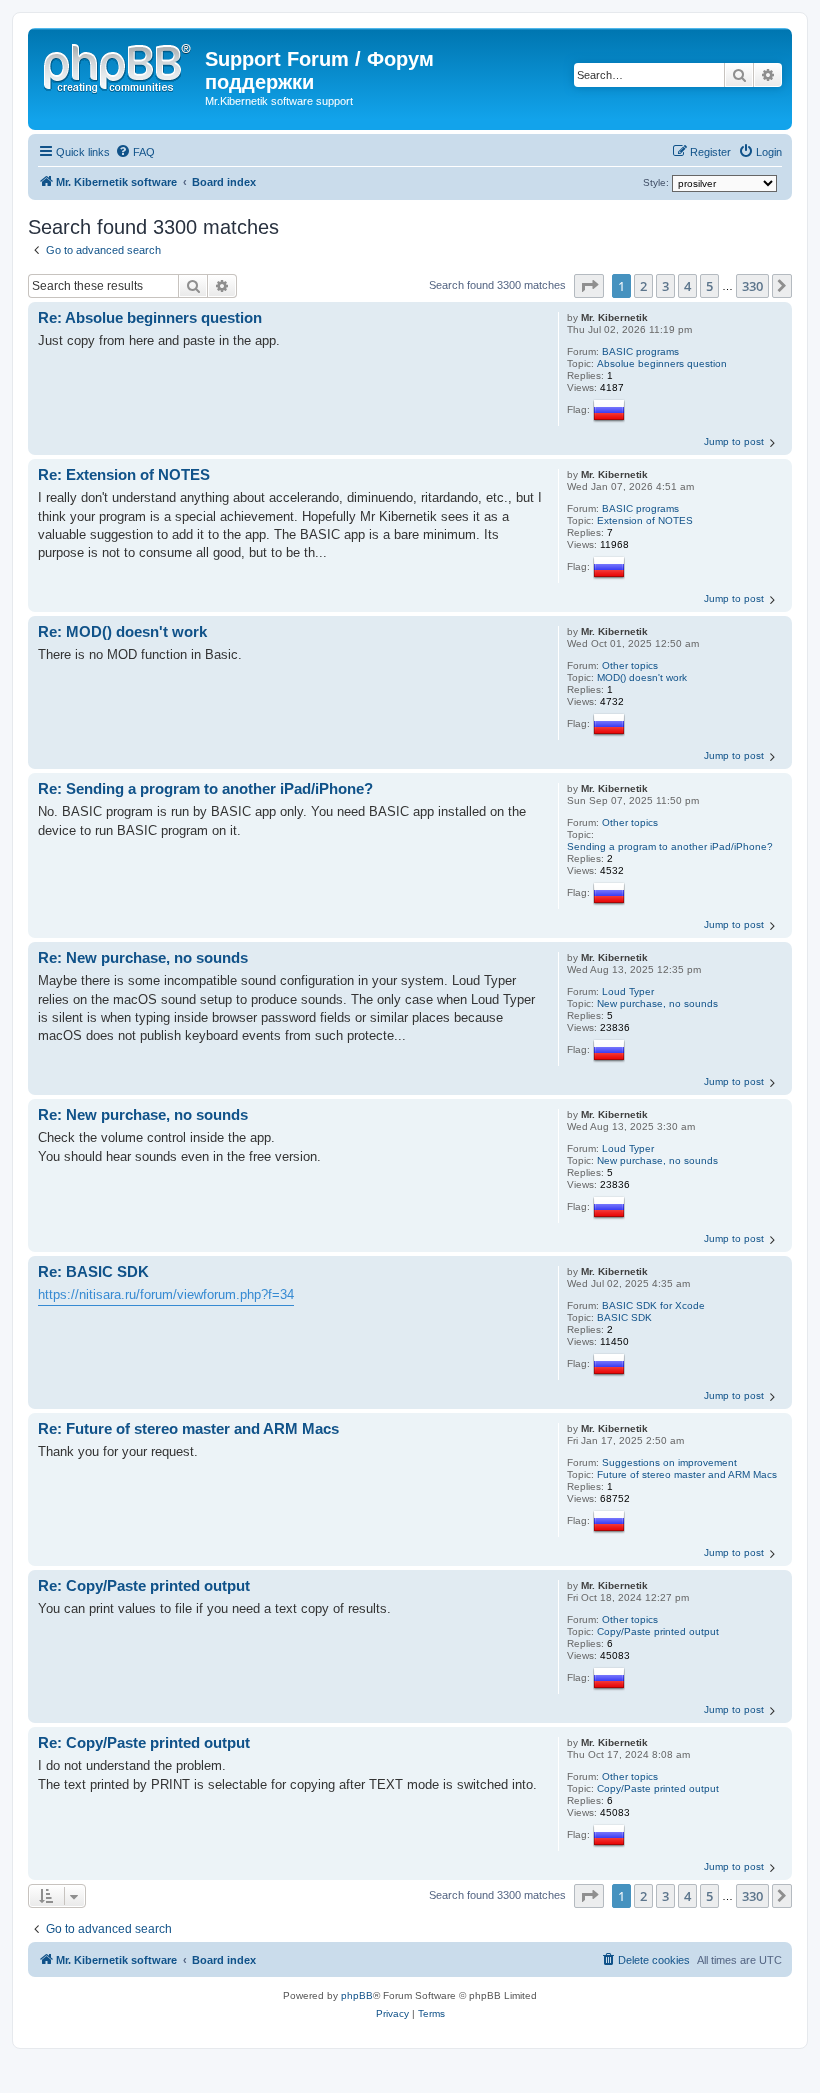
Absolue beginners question (662, 363)
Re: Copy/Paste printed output (144, 1585)
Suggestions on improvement (669, 1462)
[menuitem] (135, 152)
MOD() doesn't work (642, 677)
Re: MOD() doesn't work (122, 631)
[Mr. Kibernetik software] (119, 65)
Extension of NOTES (645, 520)
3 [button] (665, 286)
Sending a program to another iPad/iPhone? (670, 846)
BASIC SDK (624, 1317)
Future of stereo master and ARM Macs (687, 1474)
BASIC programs (640, 351)
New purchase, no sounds (657, 1003)
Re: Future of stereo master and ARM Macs (188, 1428)
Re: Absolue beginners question (150, 317)
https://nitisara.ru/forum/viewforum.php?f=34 (166, 1294)
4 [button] (687, 286)
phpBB (357, 1995)
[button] (589, 286)
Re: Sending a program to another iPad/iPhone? (205, 788)
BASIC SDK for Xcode (653, 1305)
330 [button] (752, 286)
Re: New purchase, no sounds (143, 957)
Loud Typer (628, 991)
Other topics (630, 665)
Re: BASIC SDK (93, 1271)
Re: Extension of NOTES (124, 474)
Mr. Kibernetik (614, 317)
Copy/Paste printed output (658, 1631)
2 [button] (643, 286)
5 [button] (709, 286)
